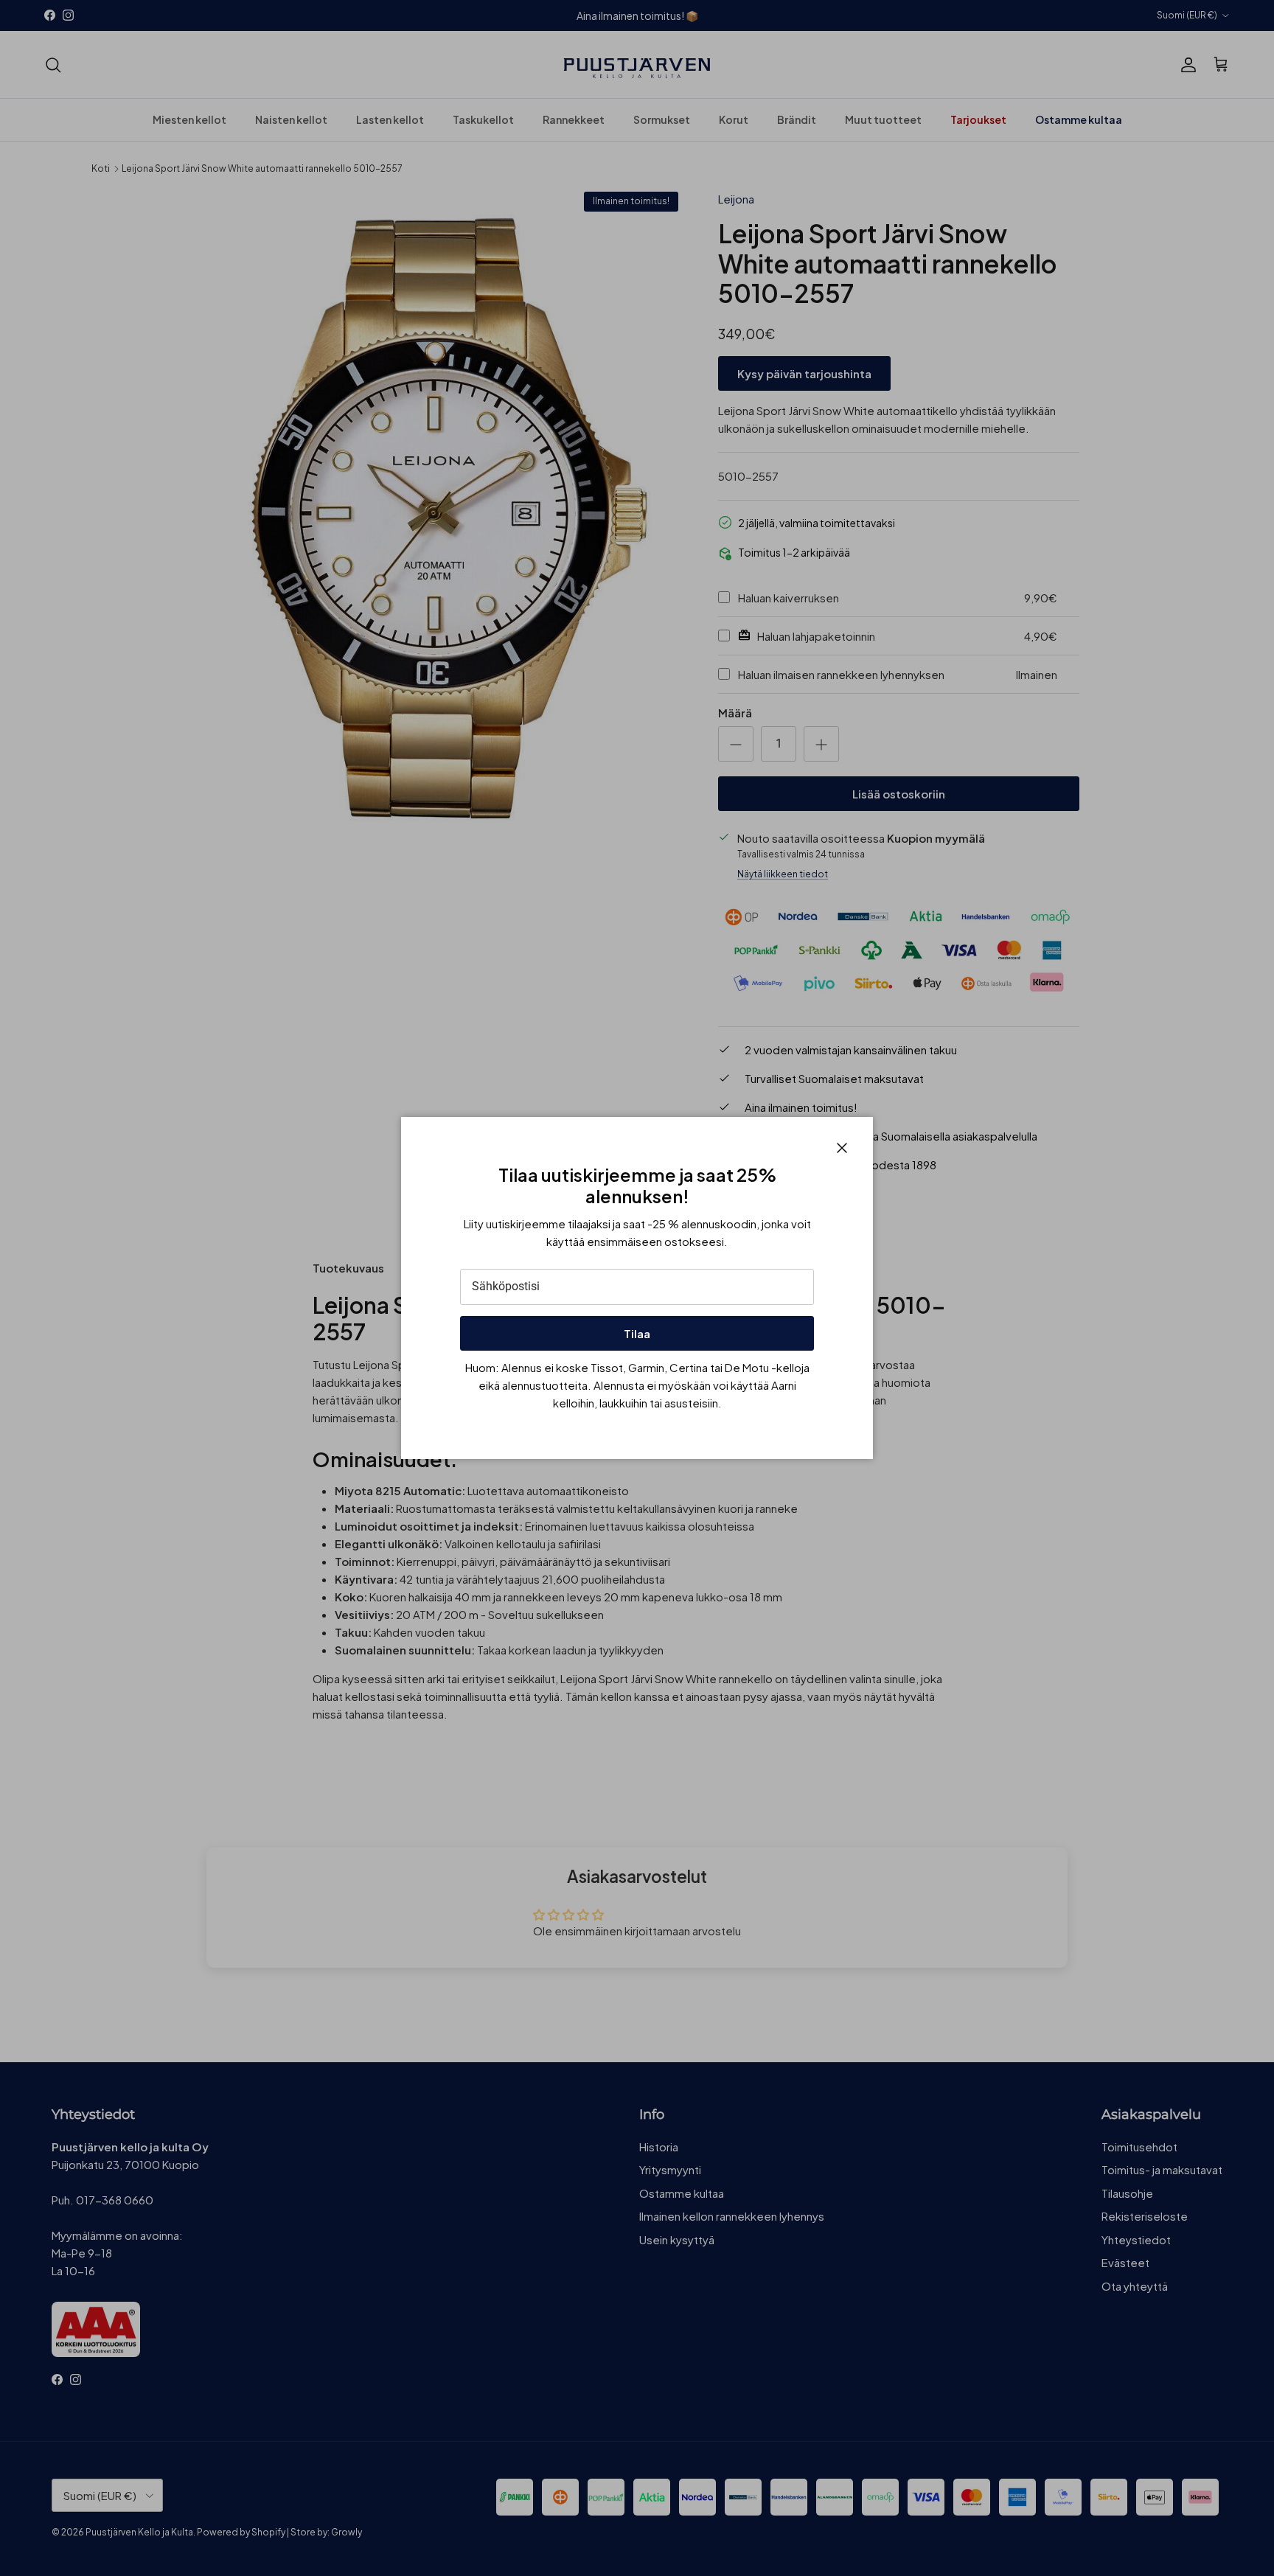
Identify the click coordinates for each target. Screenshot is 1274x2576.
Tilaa (637, 1333)
